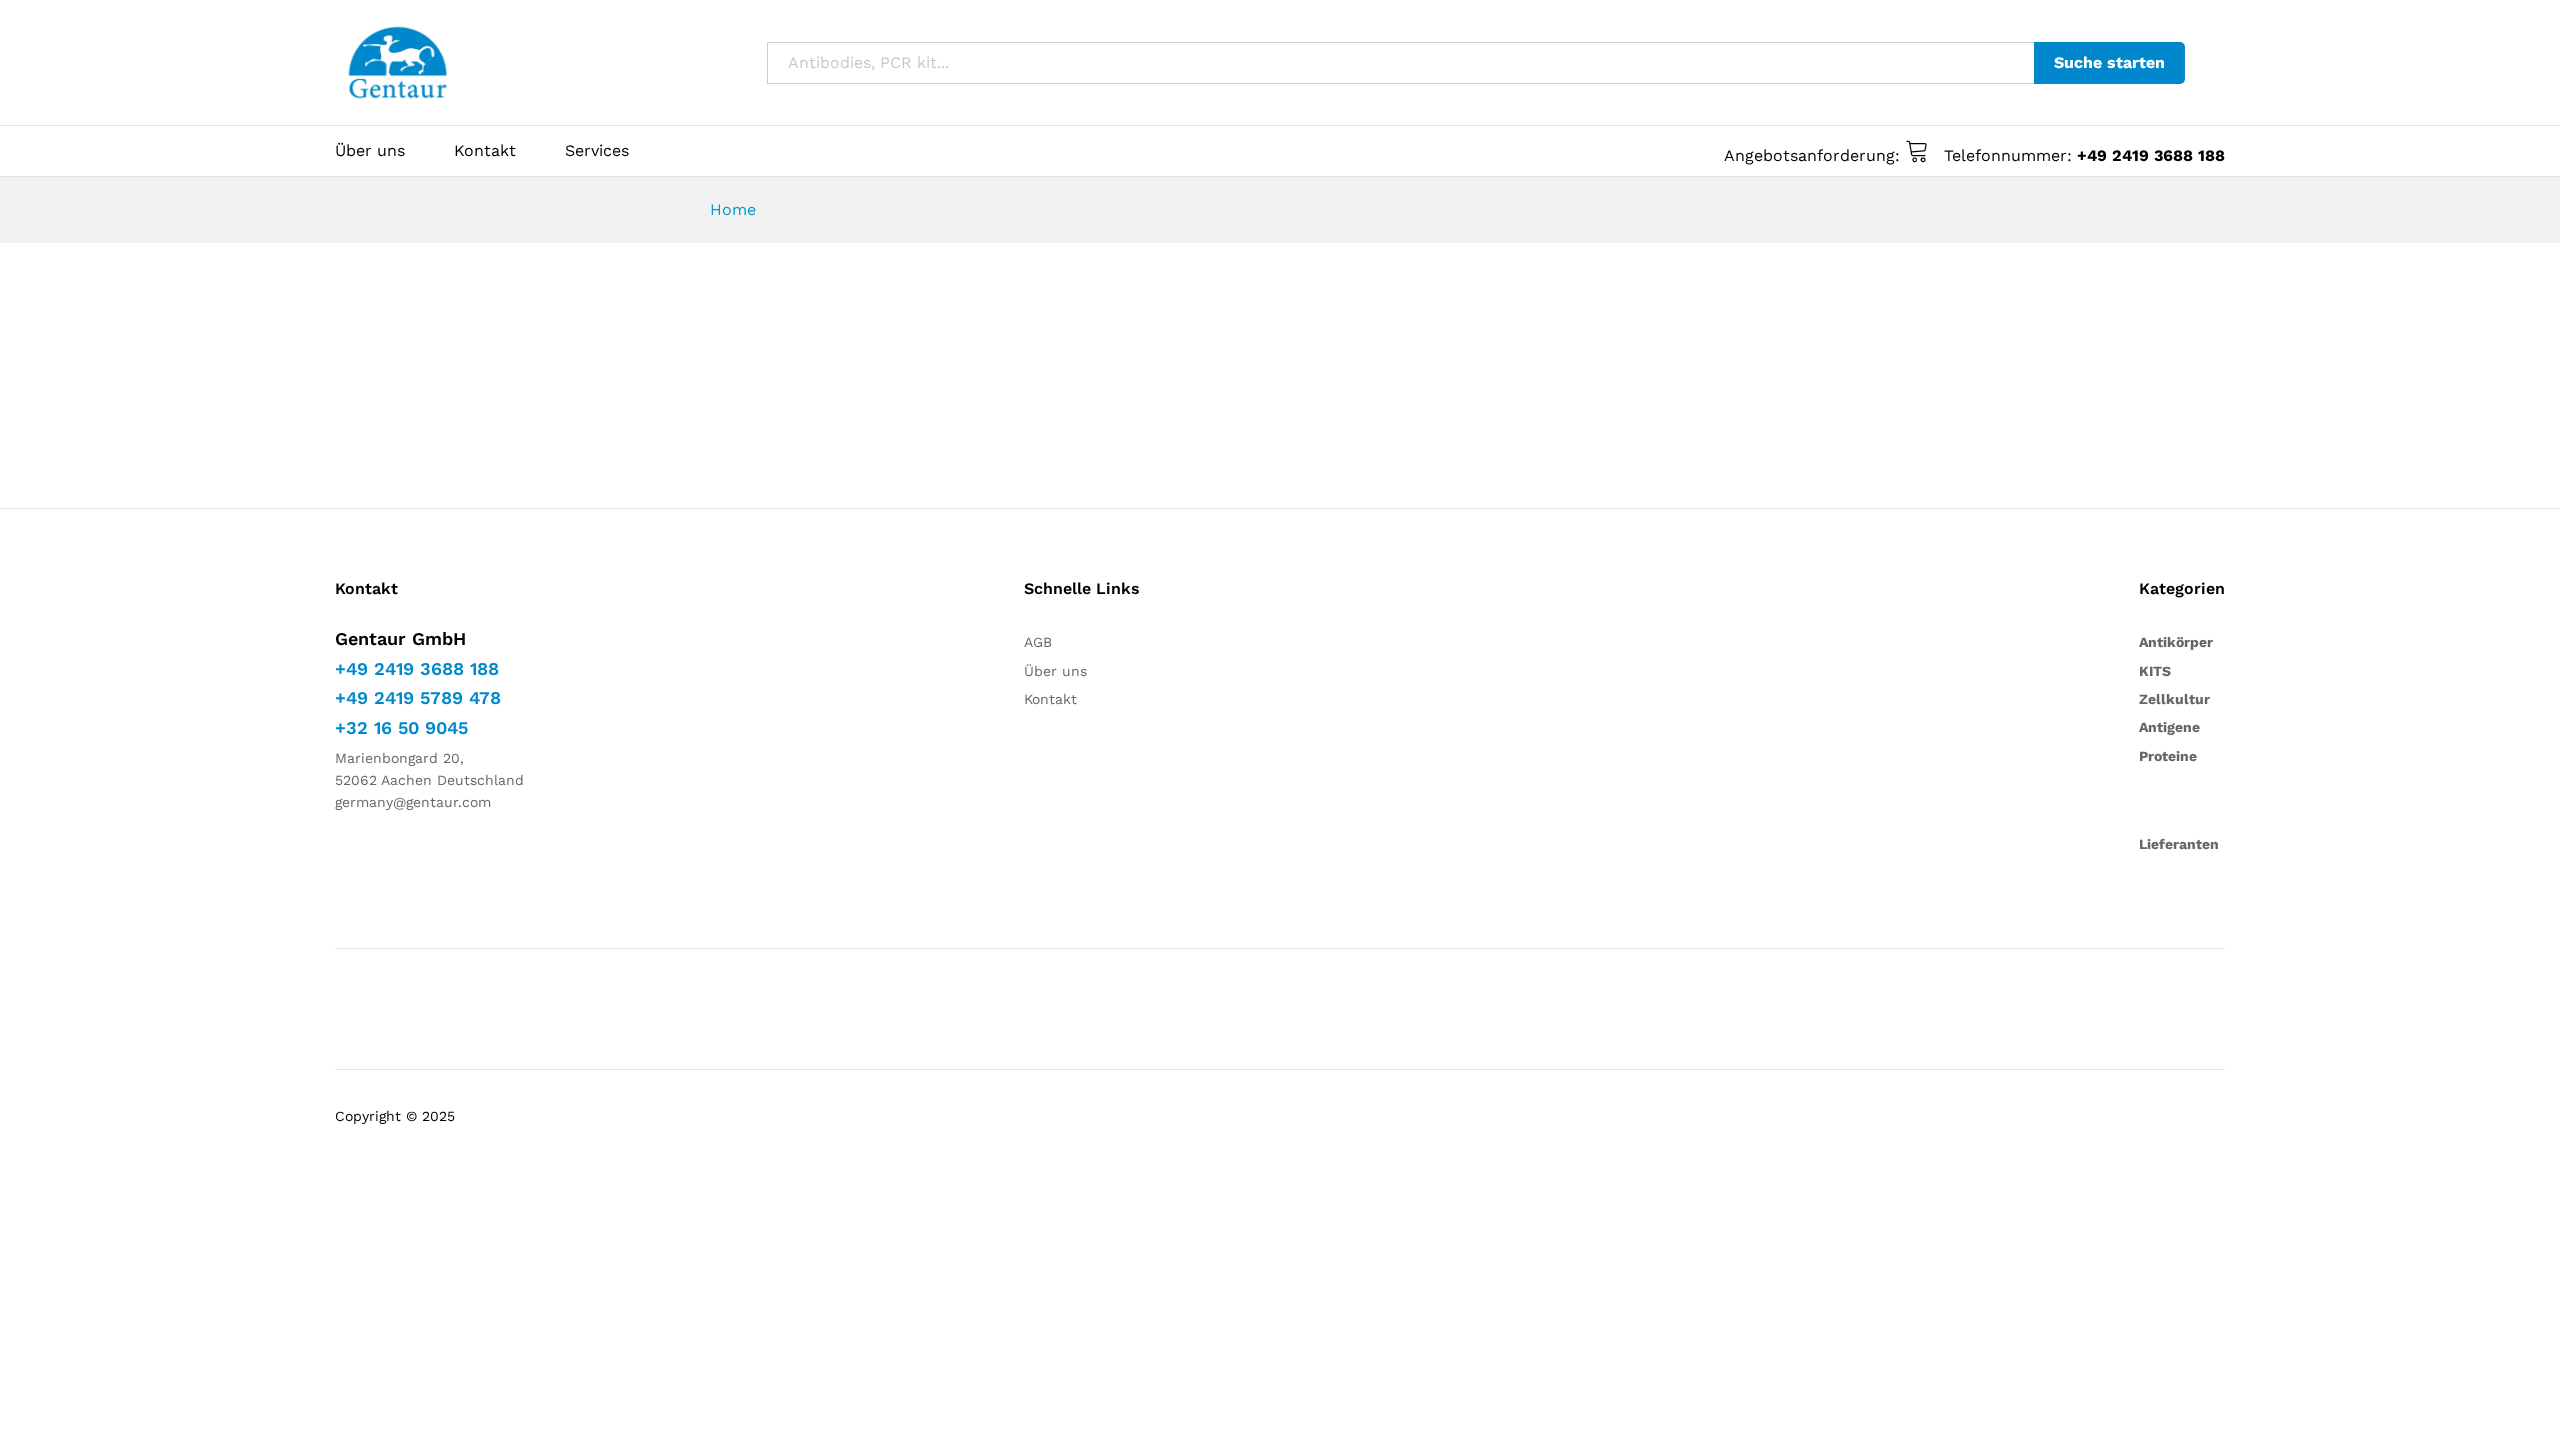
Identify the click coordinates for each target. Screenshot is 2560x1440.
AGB (1038, 642)
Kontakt (485, 151)
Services (597, 151)
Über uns (370, 151)
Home (733, 209)
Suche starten (2109, 62)
